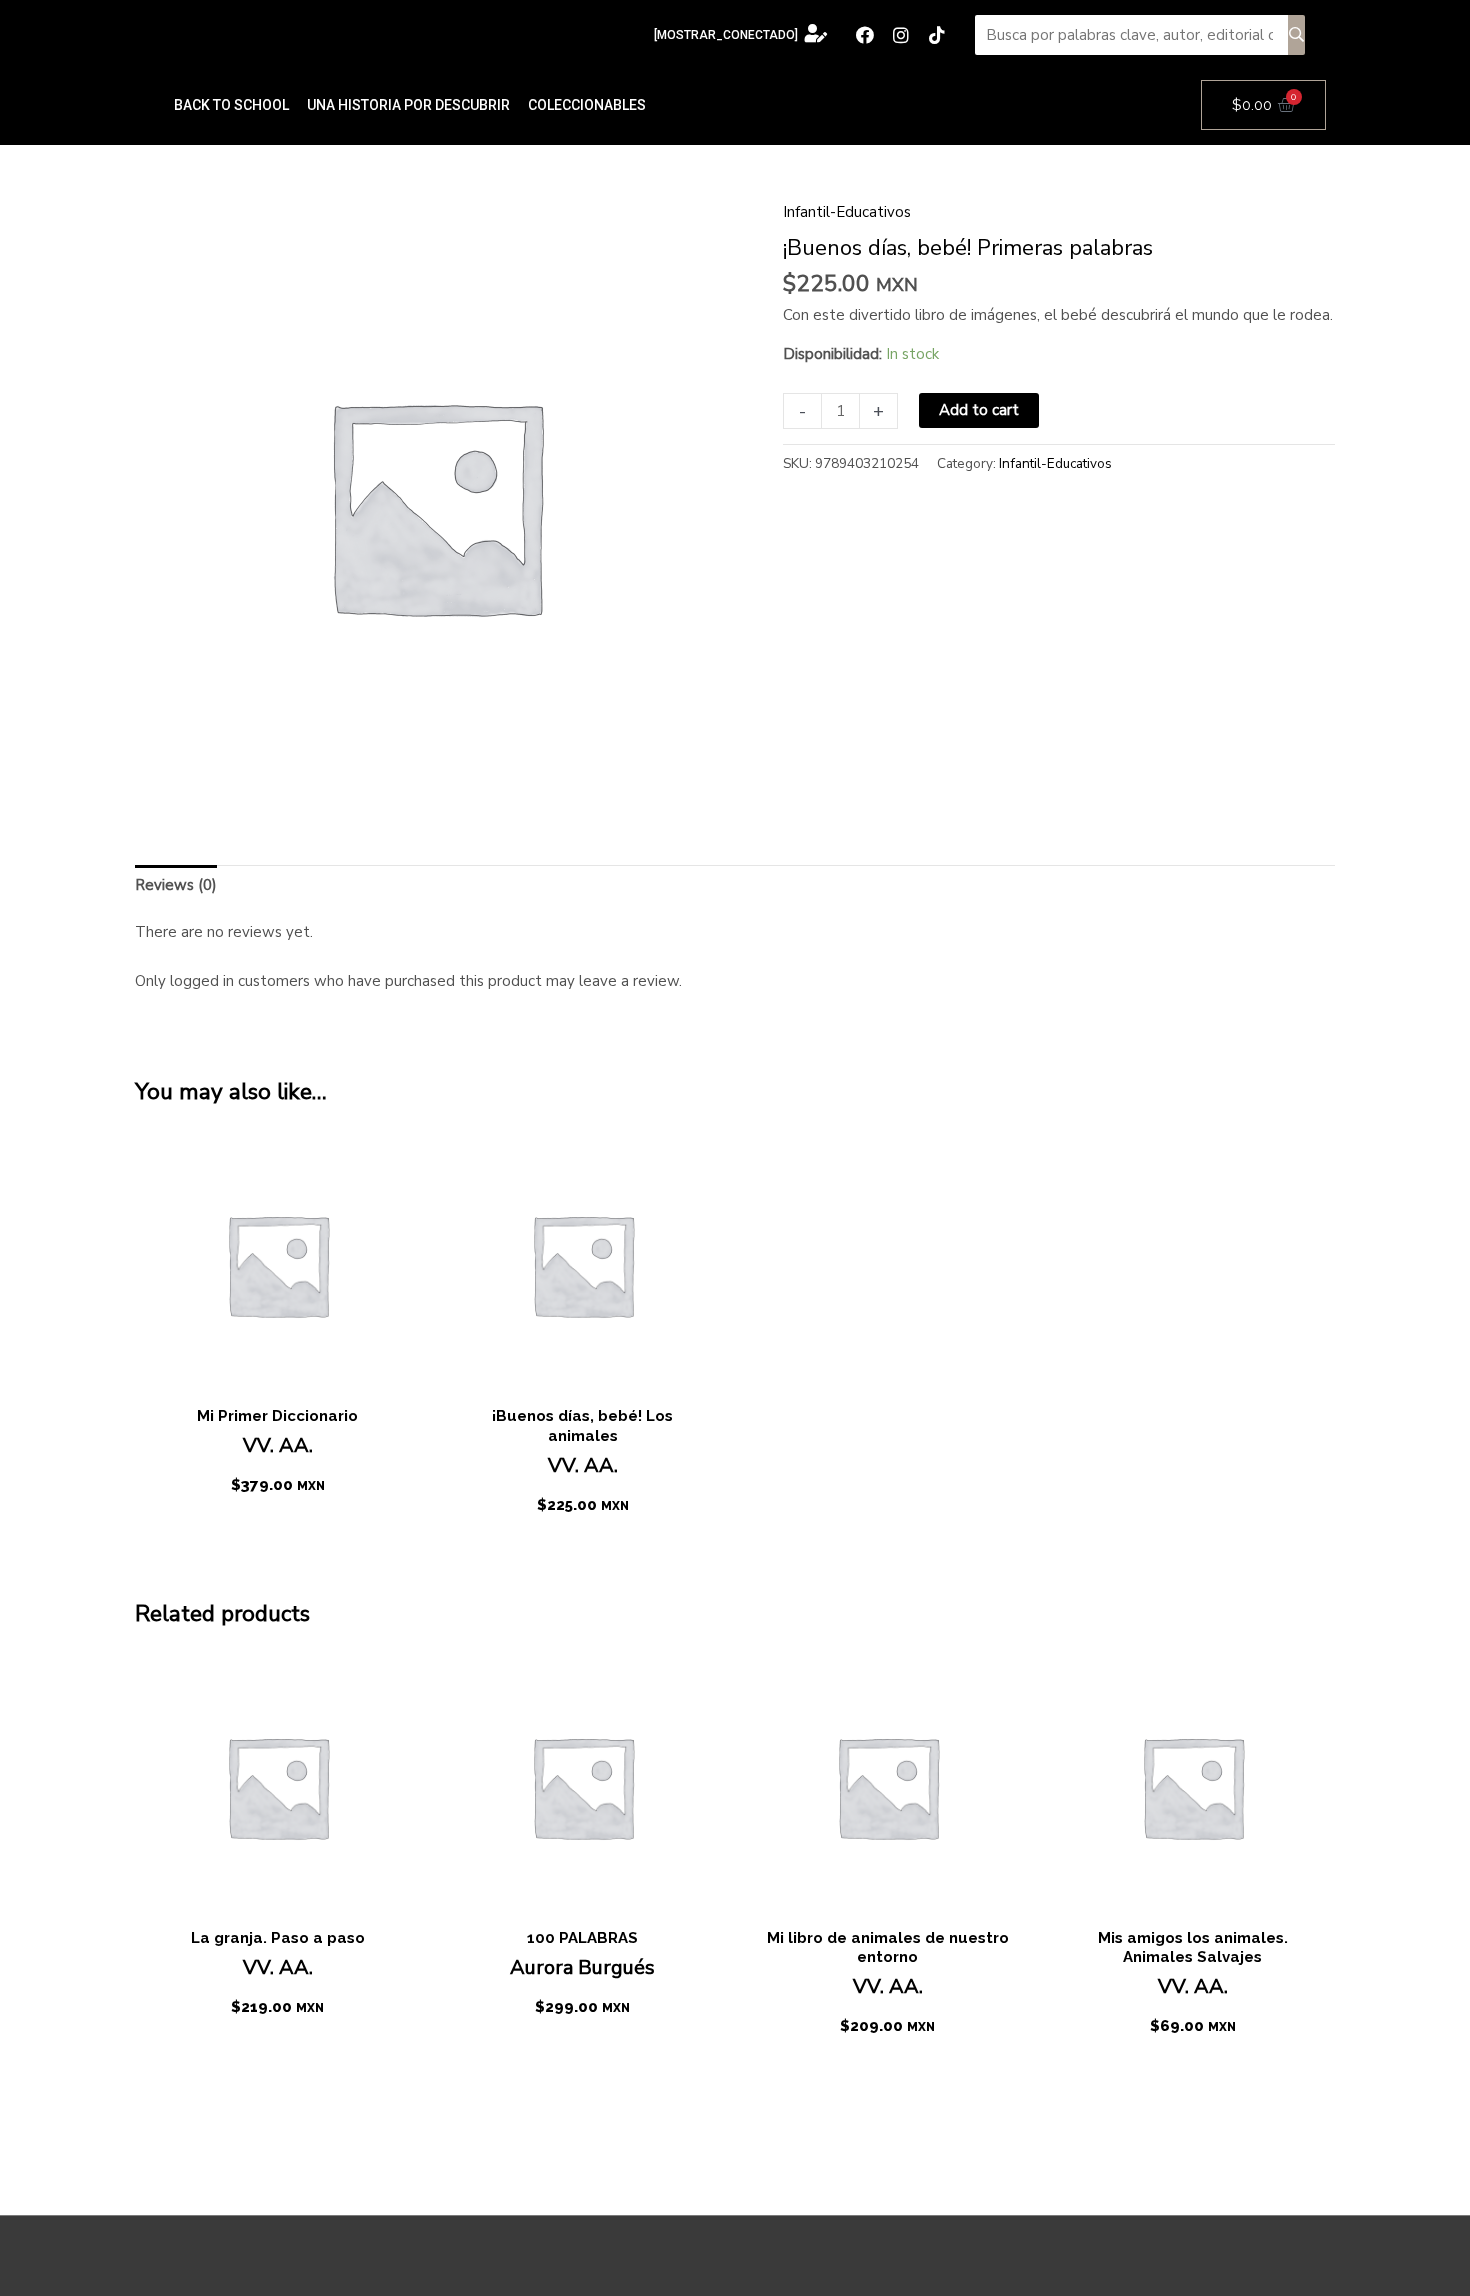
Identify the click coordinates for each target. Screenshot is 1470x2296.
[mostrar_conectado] (726, 35)
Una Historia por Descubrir (408, 105)
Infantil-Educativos (847, 212)
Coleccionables (587, 105)
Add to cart (979, 410)
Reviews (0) (176, 885)
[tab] (176, 885)
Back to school (231, 105)
